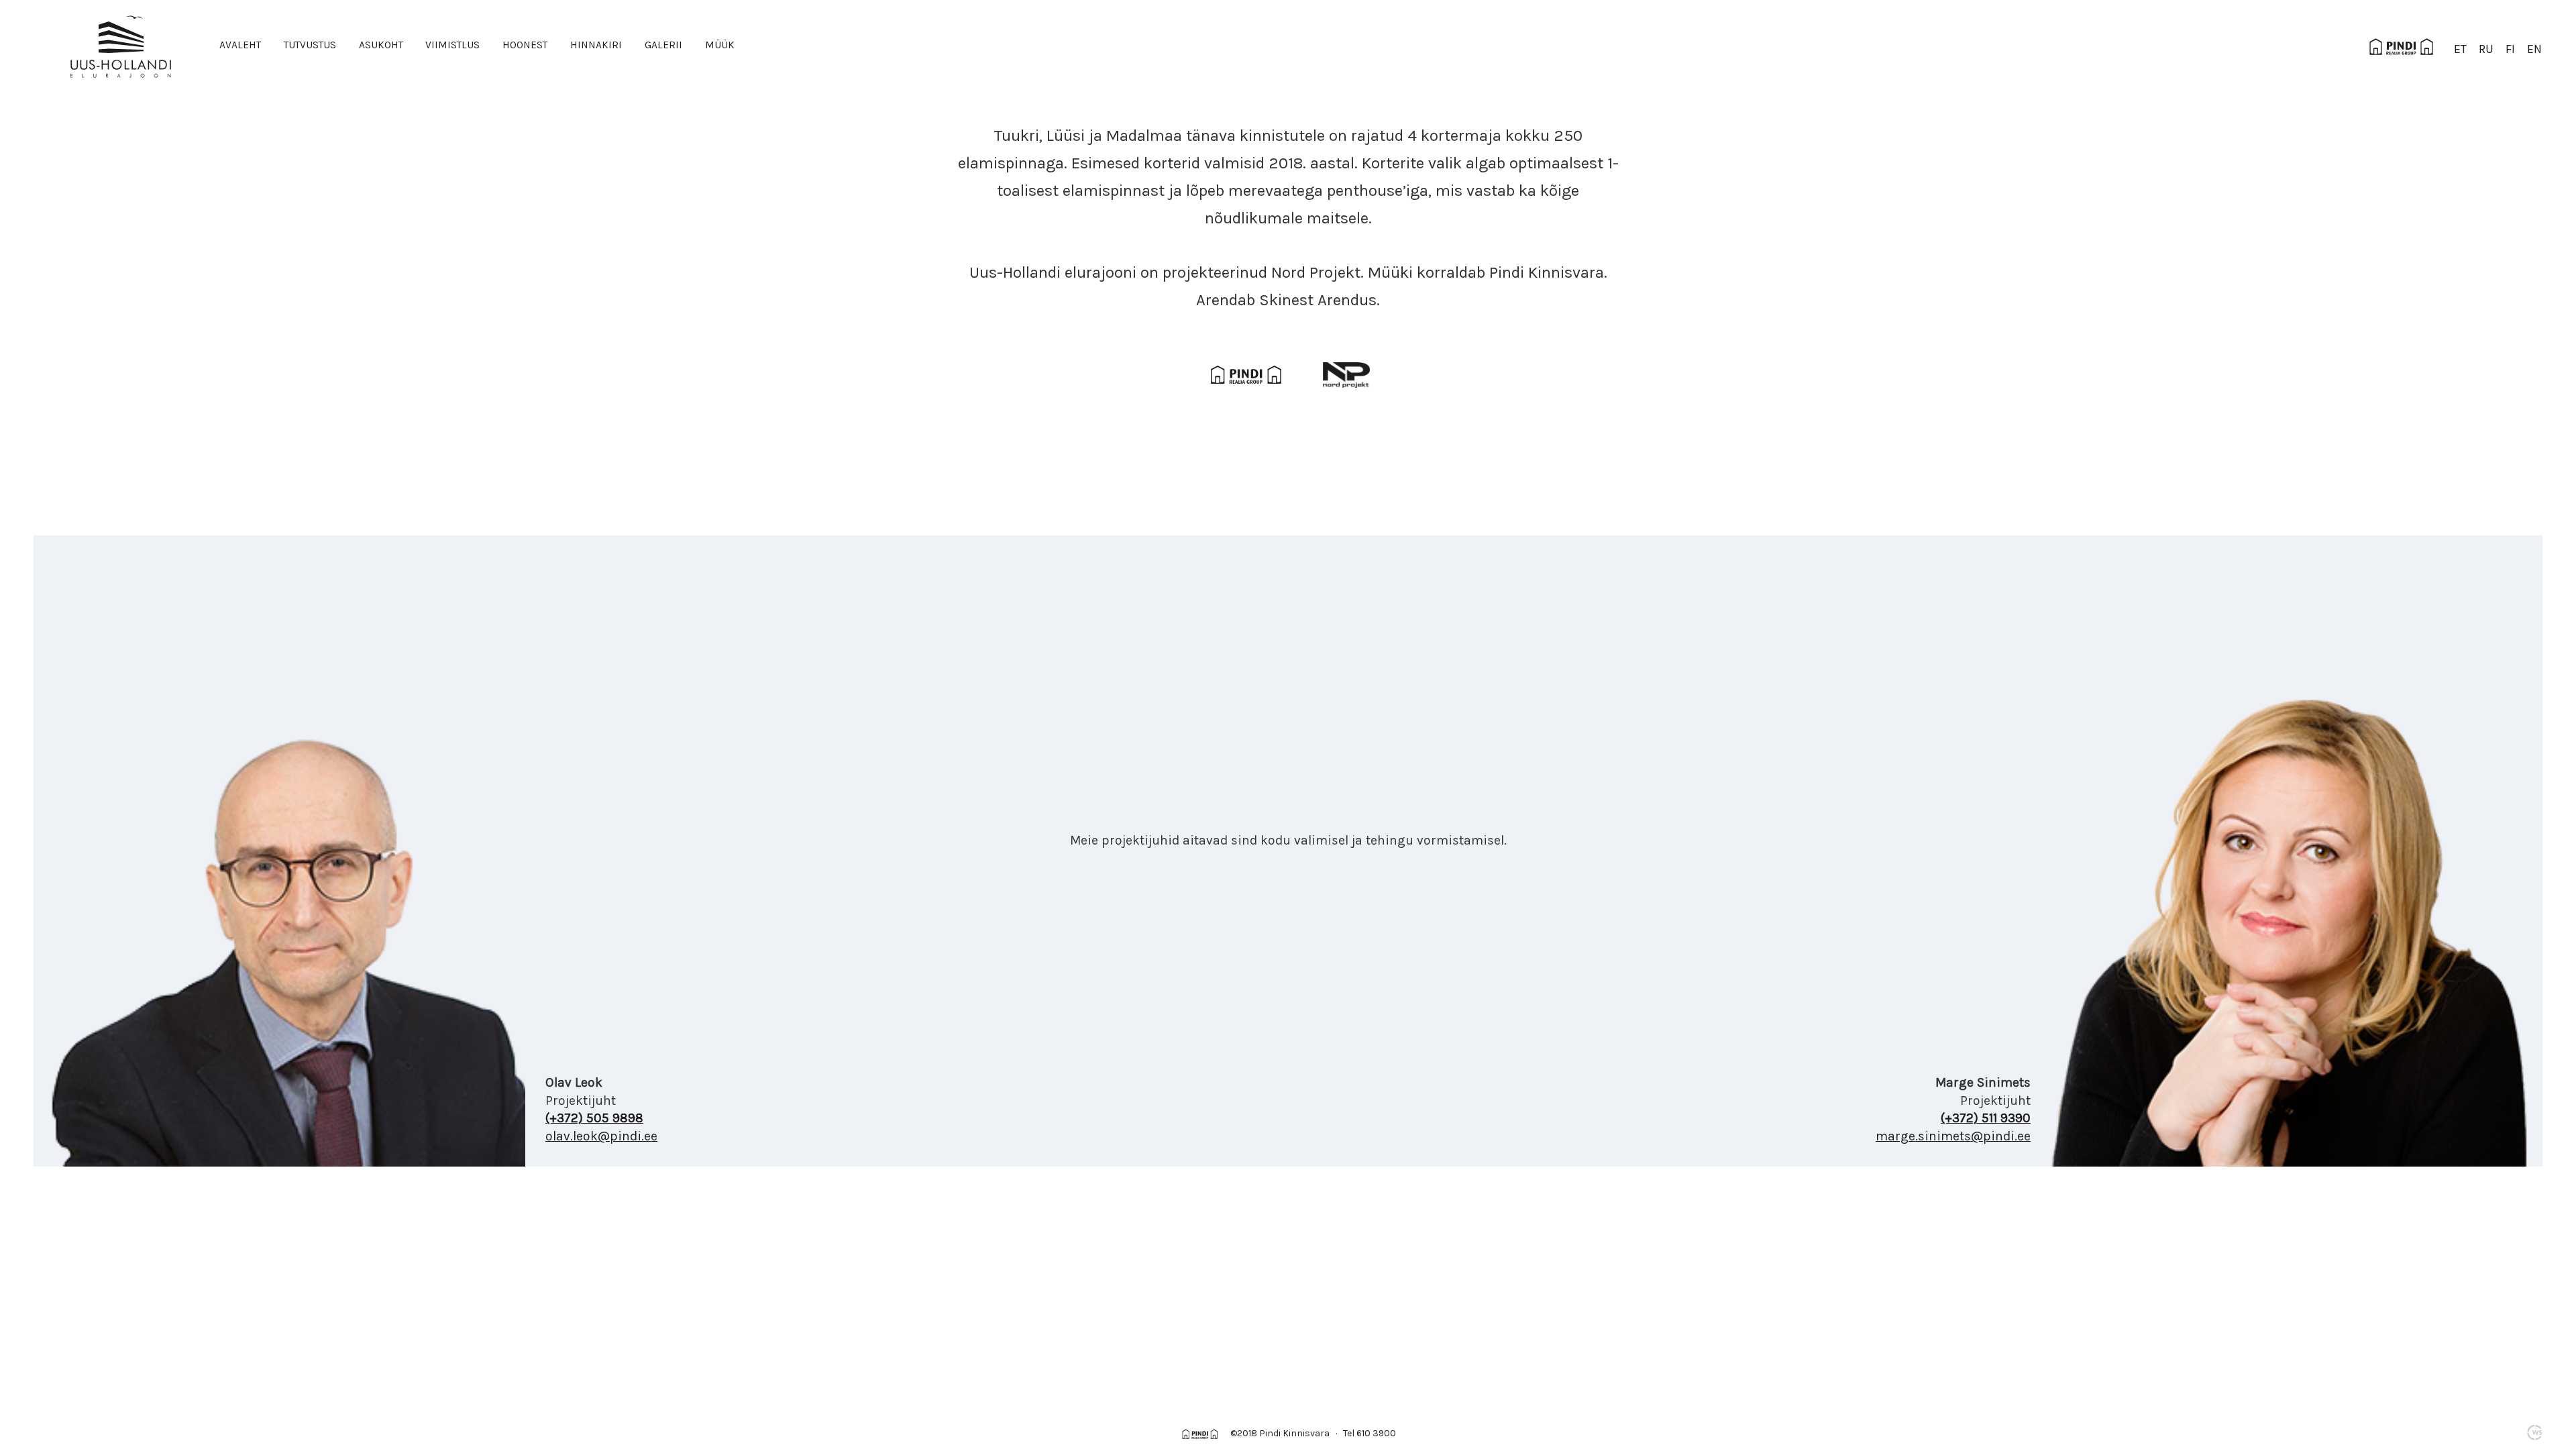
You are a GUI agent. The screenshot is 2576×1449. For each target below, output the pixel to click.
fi (2510, 49)
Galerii (663, 45)
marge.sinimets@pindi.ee (1953, 1136)
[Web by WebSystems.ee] (2534, 1432)
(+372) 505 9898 (594, 1118)
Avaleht (240, 45)
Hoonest (525, 45)
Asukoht (381, 45)
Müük (720, 45)
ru (2486, 49)
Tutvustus (310, 45)
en (2534, 49)
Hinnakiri (596, 45)
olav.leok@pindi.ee (601, 1136)
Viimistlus (452, 45)
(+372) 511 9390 (1986, 1118)
